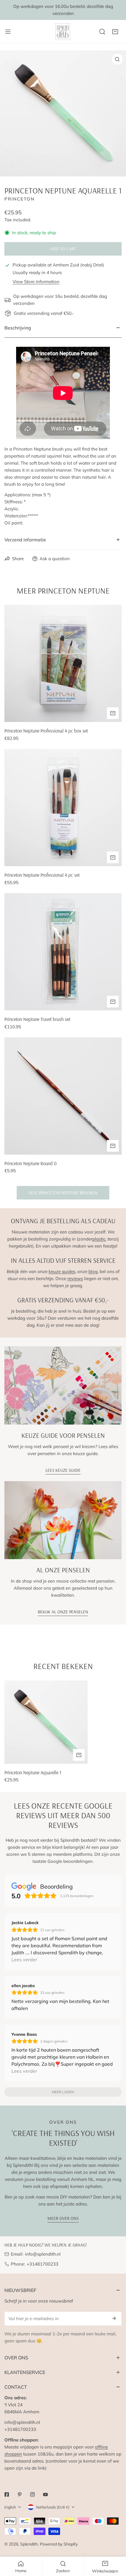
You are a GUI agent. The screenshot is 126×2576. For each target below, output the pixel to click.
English (10, 2507)
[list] (63, 113)
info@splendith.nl (43, 2254)
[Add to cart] (113, 713)
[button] (115, 32)
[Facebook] (7, 2495)
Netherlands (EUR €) (53, 2507)
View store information (36, 282)
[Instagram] (33, 2495)
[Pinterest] (20, 2495)
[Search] (102, 32)
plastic (99, 1239)
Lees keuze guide (63, 1470)
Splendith (29, 2544)
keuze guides (62, 1271)
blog (93, 1271)
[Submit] (114, 2318)
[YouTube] (45, 2495)
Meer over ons (63, 2218)
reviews (75, 1278)
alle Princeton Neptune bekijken (63, 1193)
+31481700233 (42, 2264)
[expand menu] (8, 32)
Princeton (19, 199)
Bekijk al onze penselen (63, 1612)
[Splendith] (63, 32)
